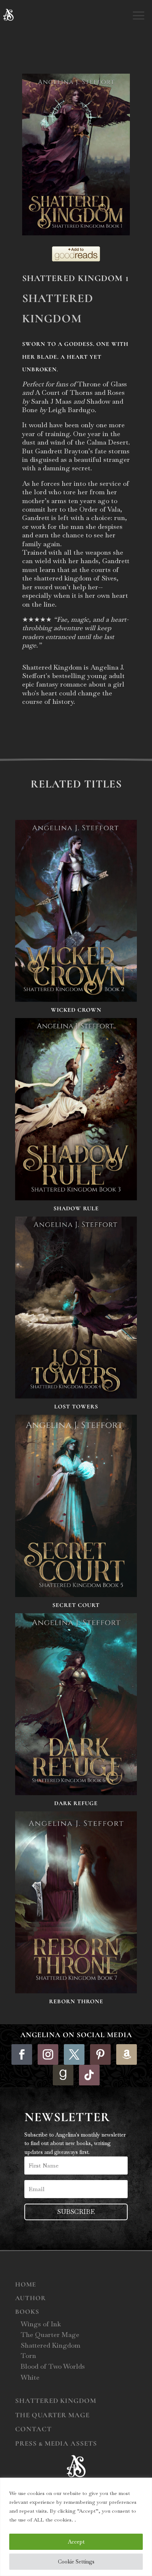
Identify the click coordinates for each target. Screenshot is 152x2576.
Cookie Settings (76, 2562)
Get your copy (57, 732)
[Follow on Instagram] (48, 2054)
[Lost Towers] (76, 1308)
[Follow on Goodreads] (63, 2075)
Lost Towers (76, 1407)
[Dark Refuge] (76, 1704)
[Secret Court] (76, 1506)
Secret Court (76, 1605)
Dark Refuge (76, 1803)
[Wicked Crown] (76, 911)
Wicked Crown (76, 1010)
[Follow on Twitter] (74, 2054)
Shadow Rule (76, 1208)
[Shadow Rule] (76, 1109)
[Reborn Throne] (76, 1902)
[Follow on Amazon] (127, 2054)
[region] (76, 2527)
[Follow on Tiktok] (89, 2075)
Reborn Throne (76, 2001)
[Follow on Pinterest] (100, 2054)
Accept (76, 2542)
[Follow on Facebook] (22, 2054)
